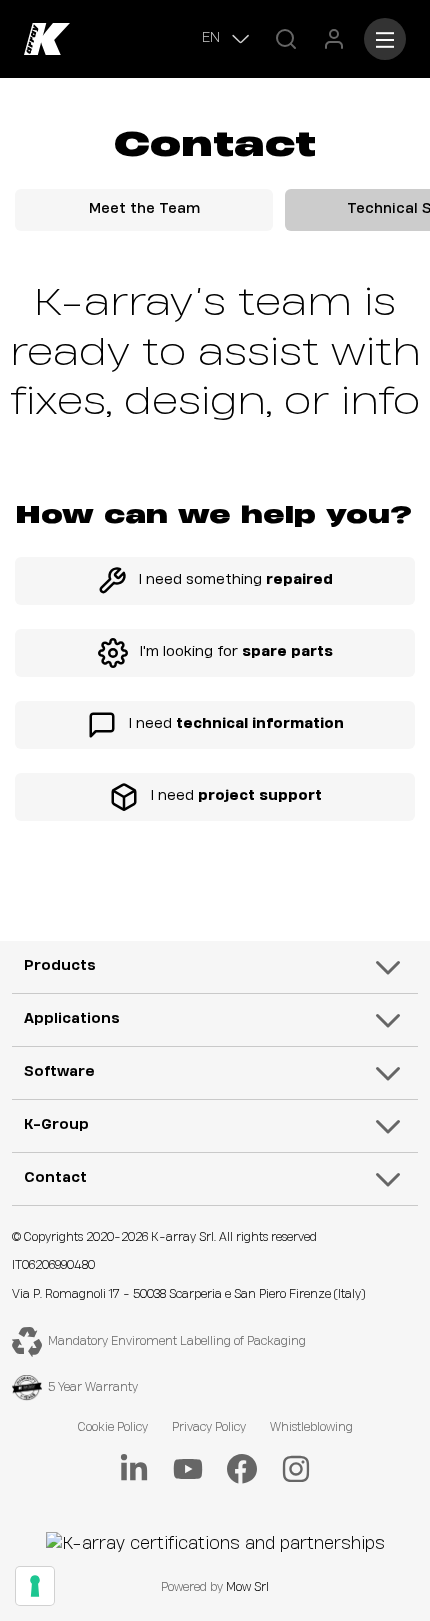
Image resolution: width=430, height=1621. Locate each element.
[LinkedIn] (134, 1469)
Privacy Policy (209, 1427)
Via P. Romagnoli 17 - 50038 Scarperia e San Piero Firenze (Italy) (188, 1294)
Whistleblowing (311, 1427)
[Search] (286, 39)
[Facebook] (242, 1469)
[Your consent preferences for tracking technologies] (35, 1586)
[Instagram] (296, 1469)
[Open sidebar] (385, 39)
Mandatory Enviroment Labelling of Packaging (177, 1341)
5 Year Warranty (93, 1387)
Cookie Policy (113, 1427)
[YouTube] (188, 1469)
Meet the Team (144, 209)
